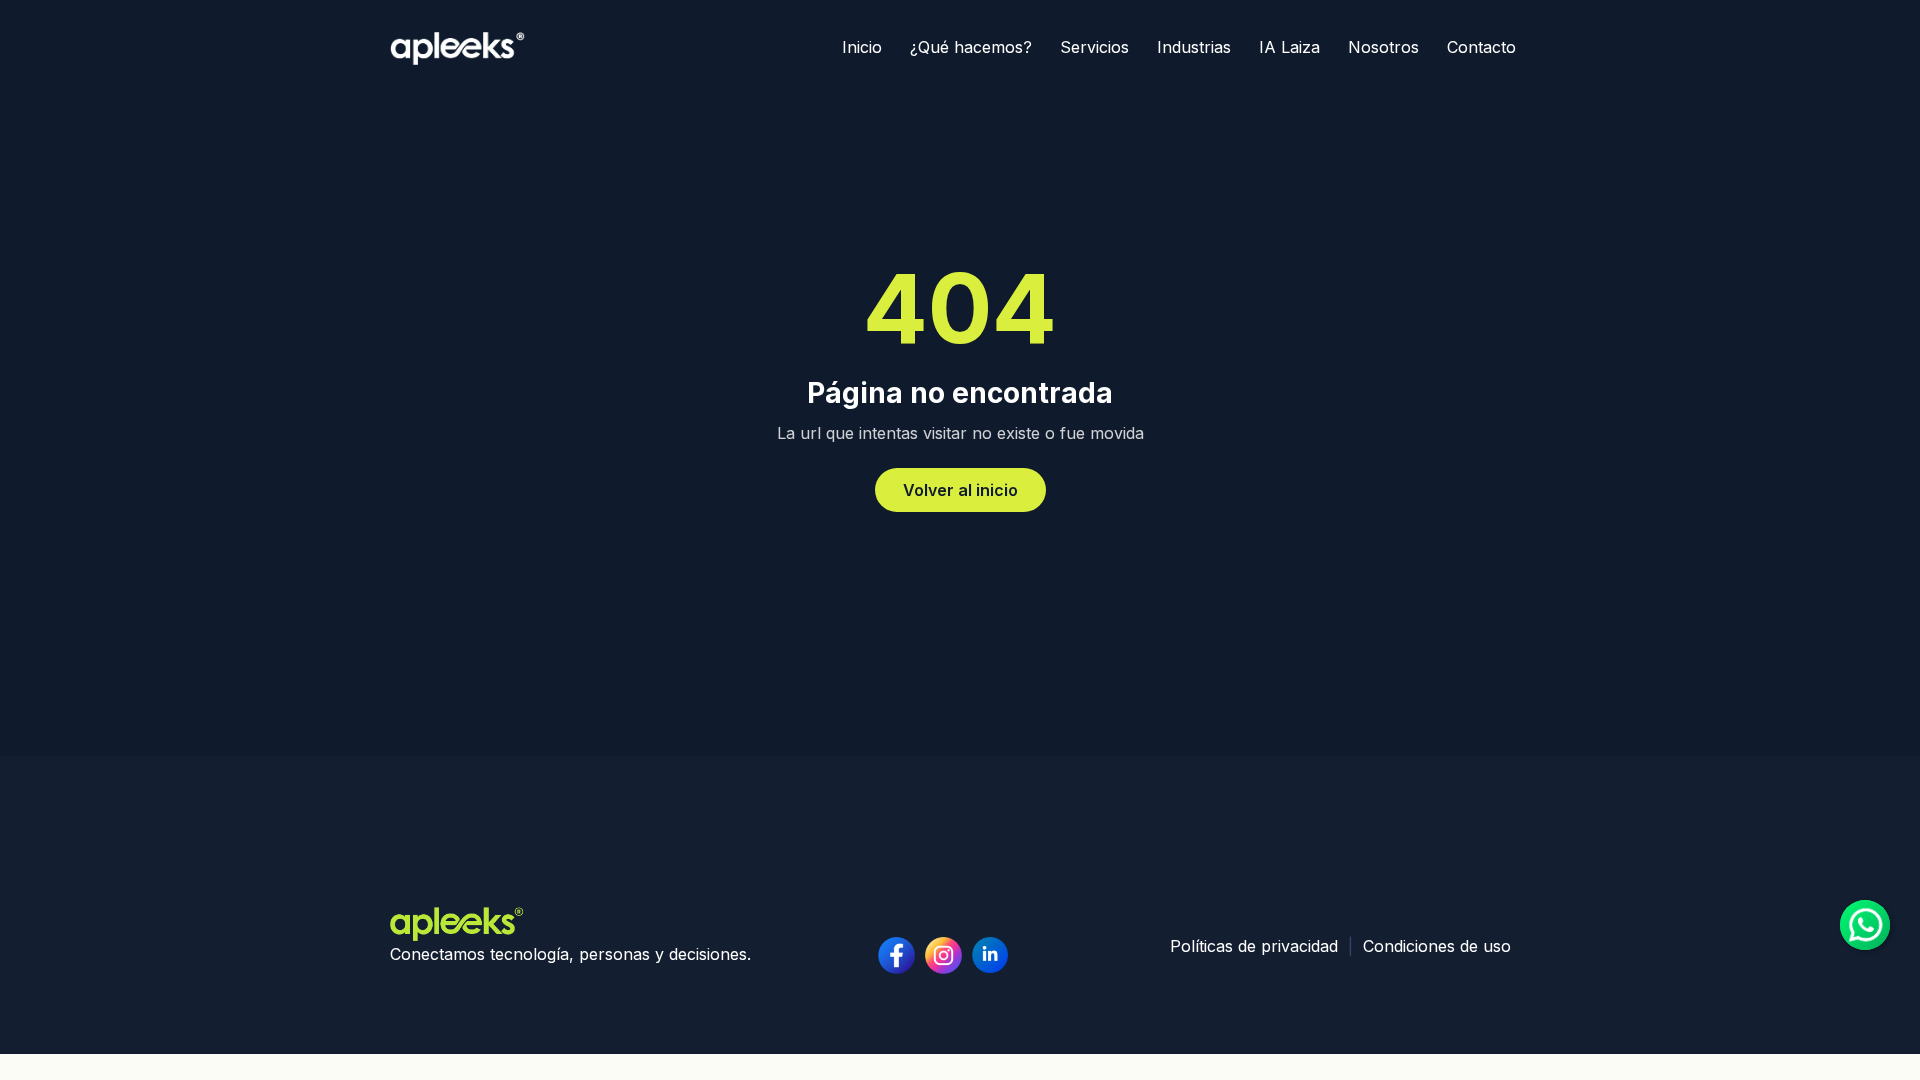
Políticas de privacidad (1254, 946)
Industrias (1194, 47)
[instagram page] (990, 955)
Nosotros (1383, 47)
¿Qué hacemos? (971, 47)
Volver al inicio (960, 490)
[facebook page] (896, 955)
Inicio (862, 47)
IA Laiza (1289, 47)
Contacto (1481, 47)
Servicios (1094, 47)
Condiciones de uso (1437, 946)
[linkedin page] (943, 955)
